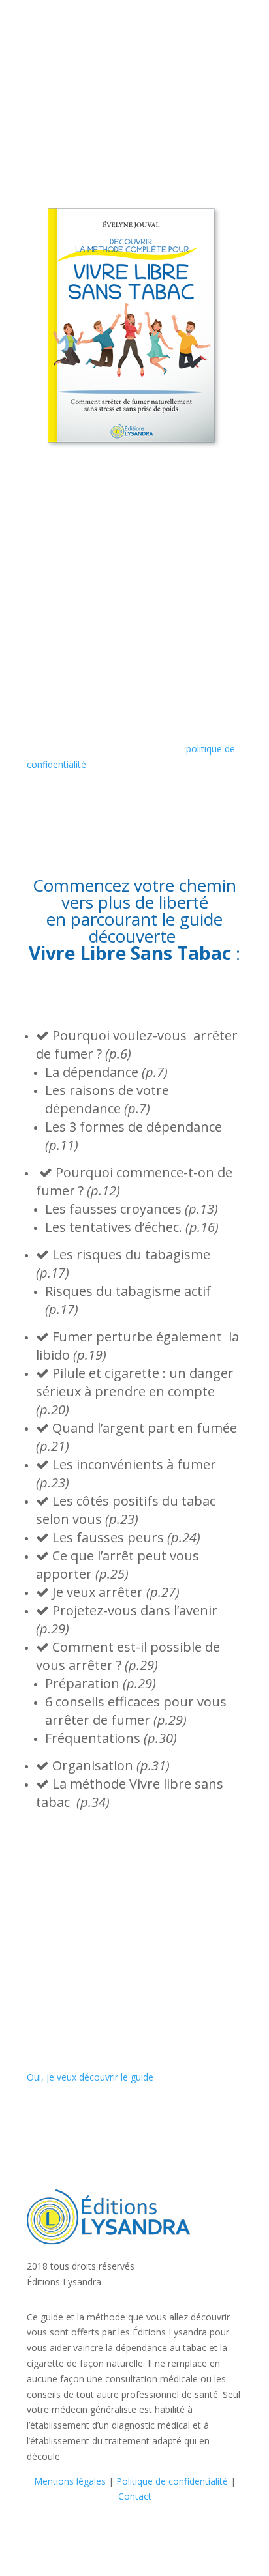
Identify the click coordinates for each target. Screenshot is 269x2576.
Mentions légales (70, 2481)
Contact (135, 2496)
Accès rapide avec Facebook (87, 636)
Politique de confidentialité (172, 2481)
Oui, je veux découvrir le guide (90, 2077)
